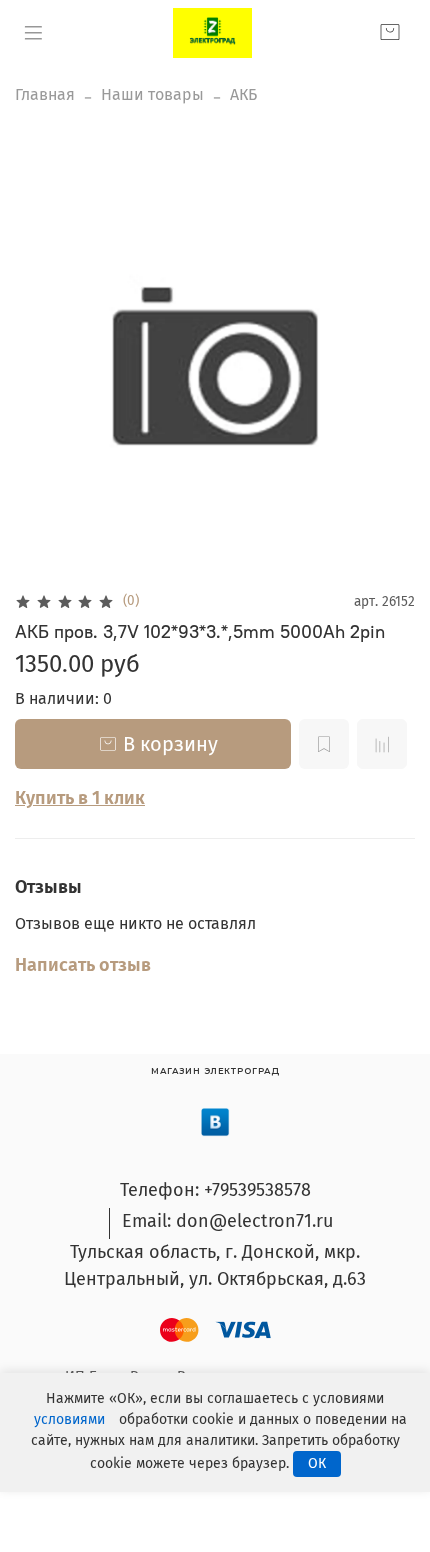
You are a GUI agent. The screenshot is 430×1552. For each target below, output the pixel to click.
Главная (45, 94)
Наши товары (152, 94)
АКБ (243, 94)
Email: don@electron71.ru (227, 1221)
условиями (69, 1419)
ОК (317, 1463)
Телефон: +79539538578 (215, 1190)
